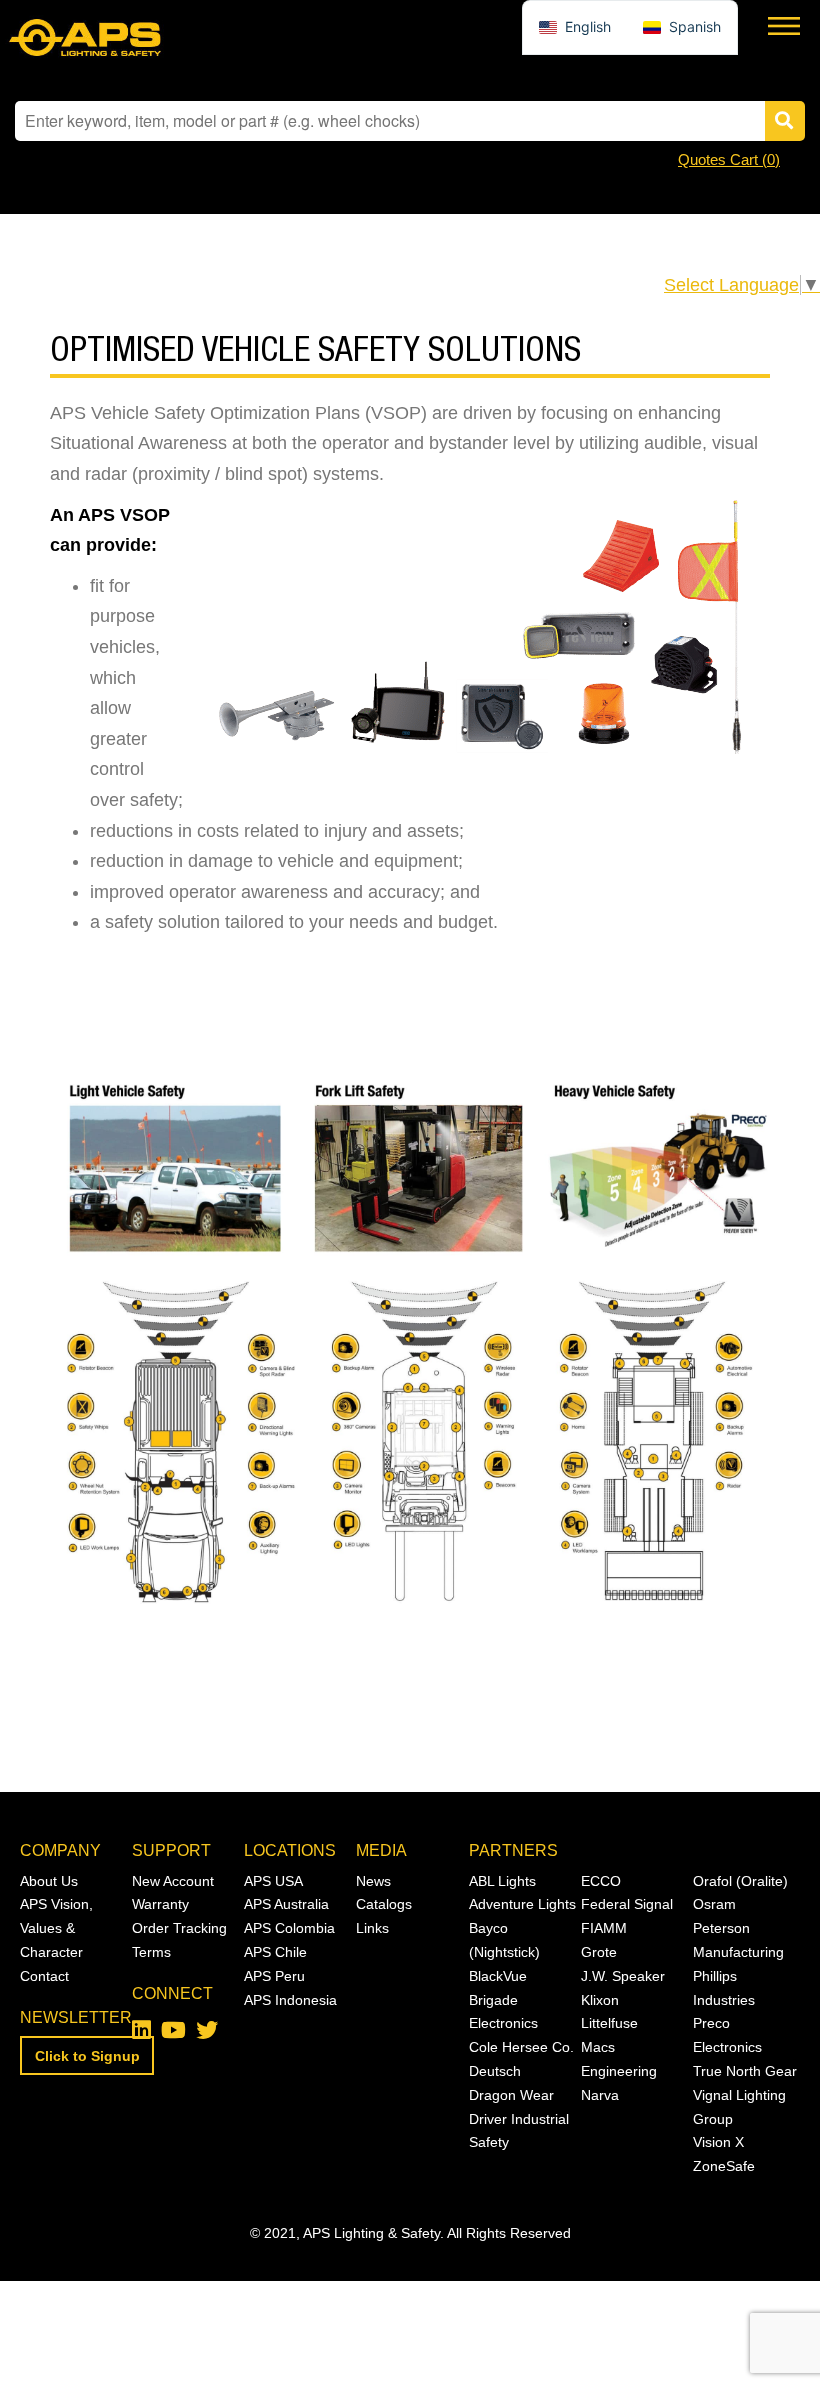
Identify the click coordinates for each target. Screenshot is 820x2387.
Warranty (160, 1904)
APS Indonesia (290, 2000)
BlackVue (498, 1976)
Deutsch (495, 2071)
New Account (173, 1881)
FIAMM (604, 1928)
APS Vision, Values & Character (56, 1928)
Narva (600, 2095)
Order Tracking (179, 1928)
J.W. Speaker (623, 1976)
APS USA (273, 1881)
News (373, 1881)
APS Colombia (289, 1928)
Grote (599, 1952)
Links (372, 1928)
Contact (44, 1976)
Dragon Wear (511, 2095)
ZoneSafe (724, 2166)
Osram (714, 1904)
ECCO (601, 1881)
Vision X (718, 2142)
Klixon (600, 2000)
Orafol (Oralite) (740, 1881)
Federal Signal (627, 1904)
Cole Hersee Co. (521, 2047)
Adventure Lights (522, 1904)
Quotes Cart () (729, 159)
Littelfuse (609, 2023)
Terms (151, 1952)
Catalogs (384, 1904)
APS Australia (286, 1904)
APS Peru (274, 1976)
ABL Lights (502, 1881)
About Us (49, 1881)
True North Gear (745, 2071)
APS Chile (275, 1952)
